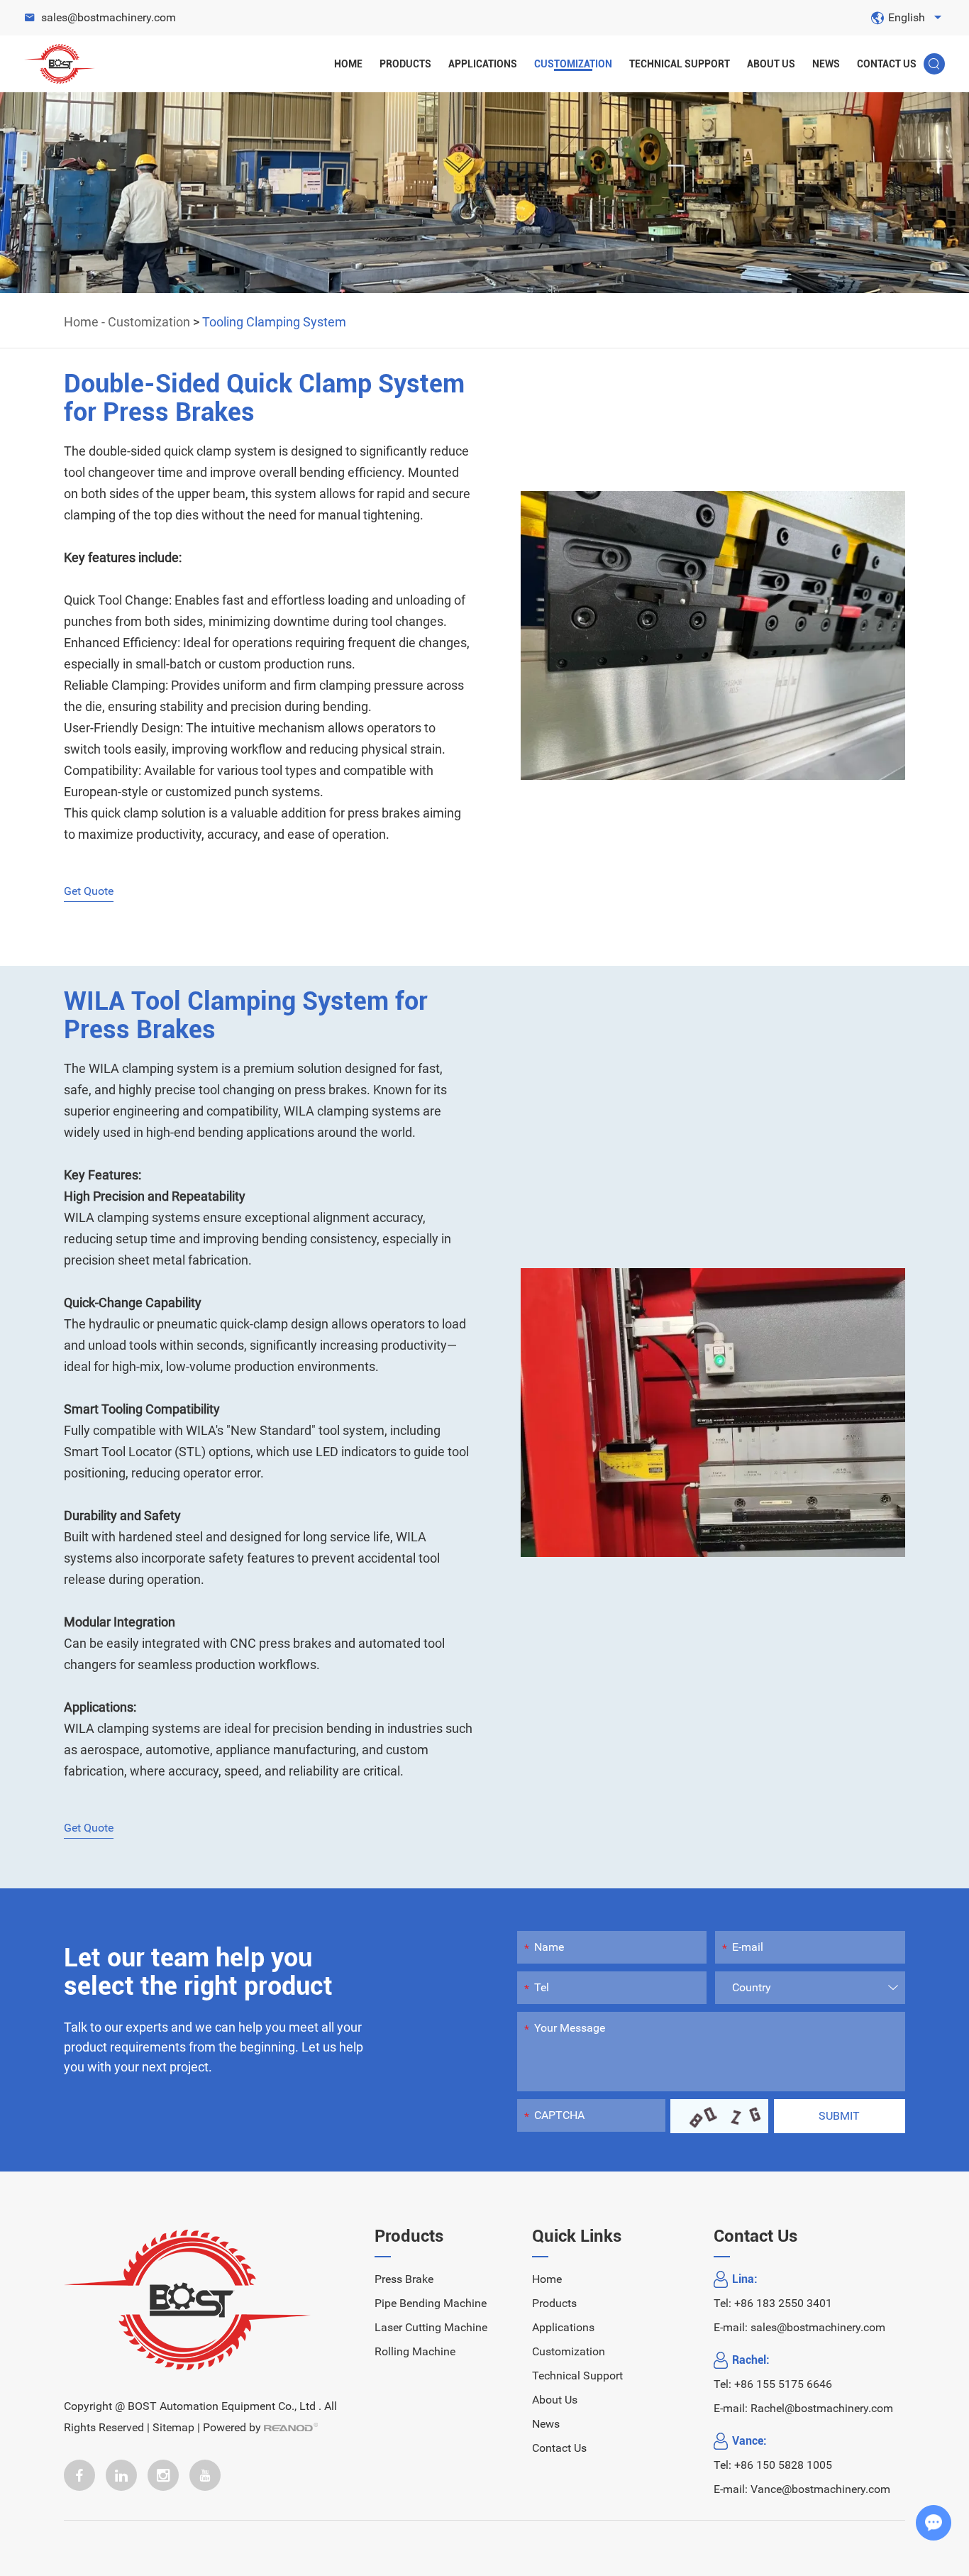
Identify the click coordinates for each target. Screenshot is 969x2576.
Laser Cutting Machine (431, 2327)
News (826, 64)
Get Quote (89, 891)
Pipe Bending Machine (431, 2303)
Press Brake (404, 2279)
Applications (483, 64)
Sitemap (173, 2427)
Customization (573, 64)
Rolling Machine (415, 2351)
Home (348, 64)
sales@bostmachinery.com (109, 17)
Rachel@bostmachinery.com (822, 2408)
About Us (771, 64)
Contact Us (887, 64)
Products (405, 64)
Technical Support (680, 64)
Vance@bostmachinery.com (820, 2489)
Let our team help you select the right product (198, 1972)
